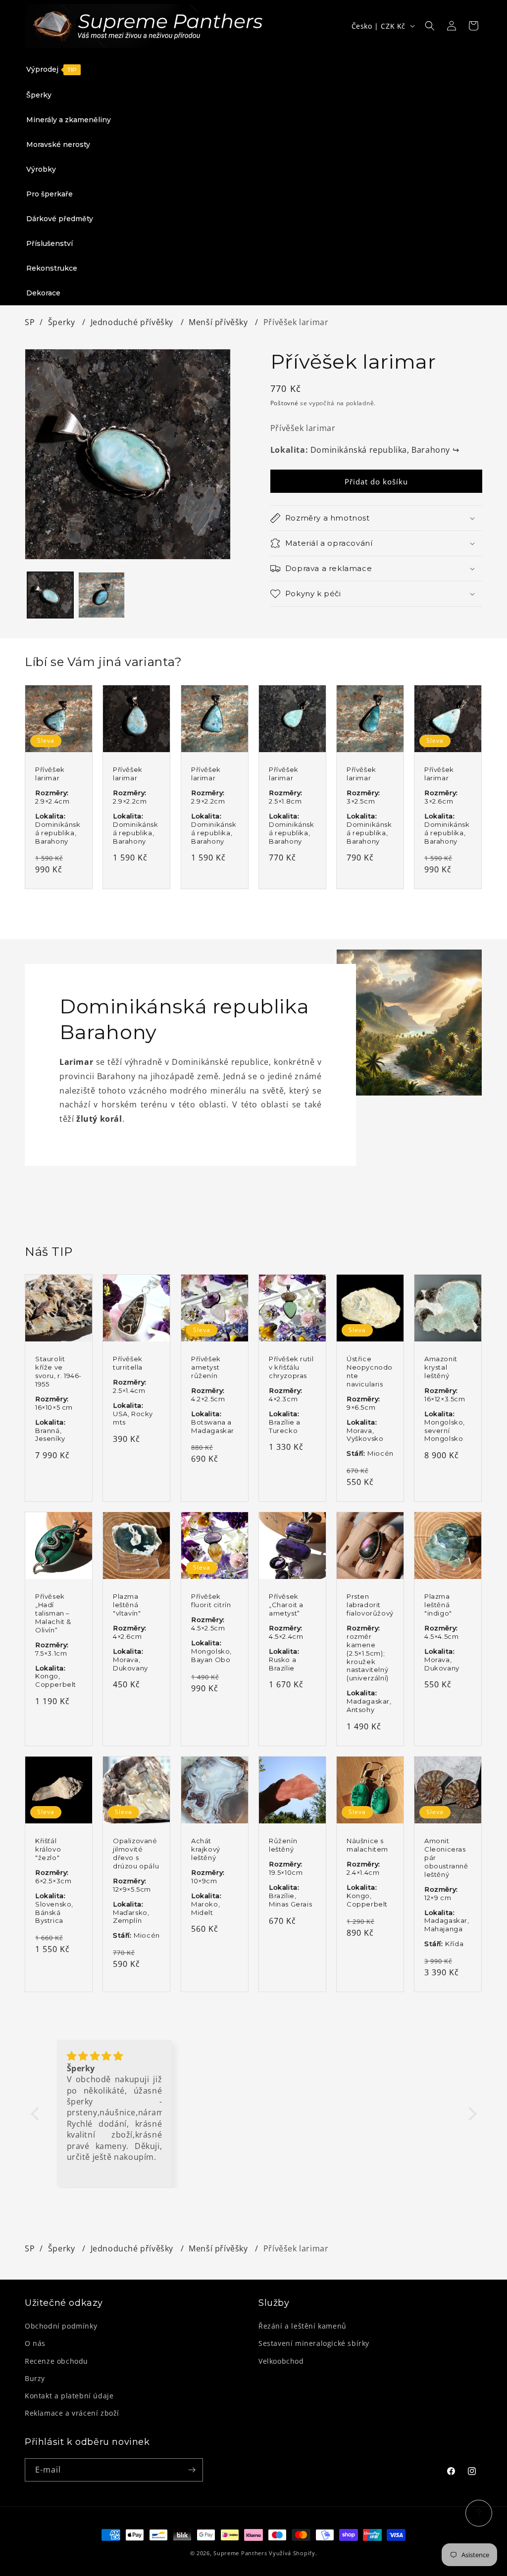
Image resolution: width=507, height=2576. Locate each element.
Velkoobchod (281, 2361)
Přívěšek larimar (50, 774)
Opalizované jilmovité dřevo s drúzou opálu (136, 1853)
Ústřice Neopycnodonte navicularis (370, 1371)
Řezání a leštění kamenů (303, 2326)
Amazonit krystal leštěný (441, 1367)
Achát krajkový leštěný (206, 1849)
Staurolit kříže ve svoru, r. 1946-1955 (58, 1371)
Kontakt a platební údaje (69, 2396)
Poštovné (284, 403)
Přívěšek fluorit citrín (211, 1600)
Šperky (63, 322)
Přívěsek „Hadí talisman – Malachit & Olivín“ (53, 1613)
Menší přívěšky (219, 322)
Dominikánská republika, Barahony (385, 450)
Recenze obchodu (56, 2361)
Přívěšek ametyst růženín (206, 1367)
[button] (430, 26)
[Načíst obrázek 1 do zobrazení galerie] (50, 595)
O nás (35, 2343)
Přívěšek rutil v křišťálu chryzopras (291, 1367)
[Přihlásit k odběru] (192, 2470)
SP (30, 322)
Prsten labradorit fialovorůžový (370, 1605)
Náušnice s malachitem (367, 1845)
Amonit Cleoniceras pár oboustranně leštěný (446, 1858)
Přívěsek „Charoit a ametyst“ (286, 1605)
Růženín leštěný (283, 1845)
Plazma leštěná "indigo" (438, 1605)
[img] (115, 2056)
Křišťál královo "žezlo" (48, 1849)
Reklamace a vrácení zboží (72, 2413)
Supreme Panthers (240, 2553)
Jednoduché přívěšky (133, 322)
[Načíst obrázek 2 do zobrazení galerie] (101, 595)
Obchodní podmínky (61, 2326)
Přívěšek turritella (128, 1363)
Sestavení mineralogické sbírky (314, 2343)
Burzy (35, 2378)
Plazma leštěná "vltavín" (127, 1605)
